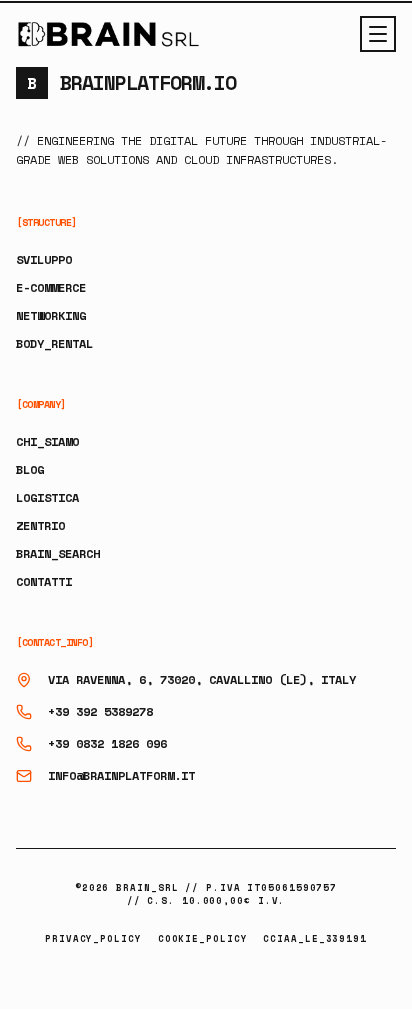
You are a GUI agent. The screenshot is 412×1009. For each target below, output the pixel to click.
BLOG (30, 469)
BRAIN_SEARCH (58, 553)
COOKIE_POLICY (203, 938)
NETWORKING (51, 315)
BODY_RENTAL (54, 343)
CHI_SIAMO (47, 441)
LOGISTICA (47, 497)
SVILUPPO (44, 259)
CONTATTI (44, 581)
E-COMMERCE (51, 287)
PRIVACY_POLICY (93, 938)
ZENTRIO (40, 525)
